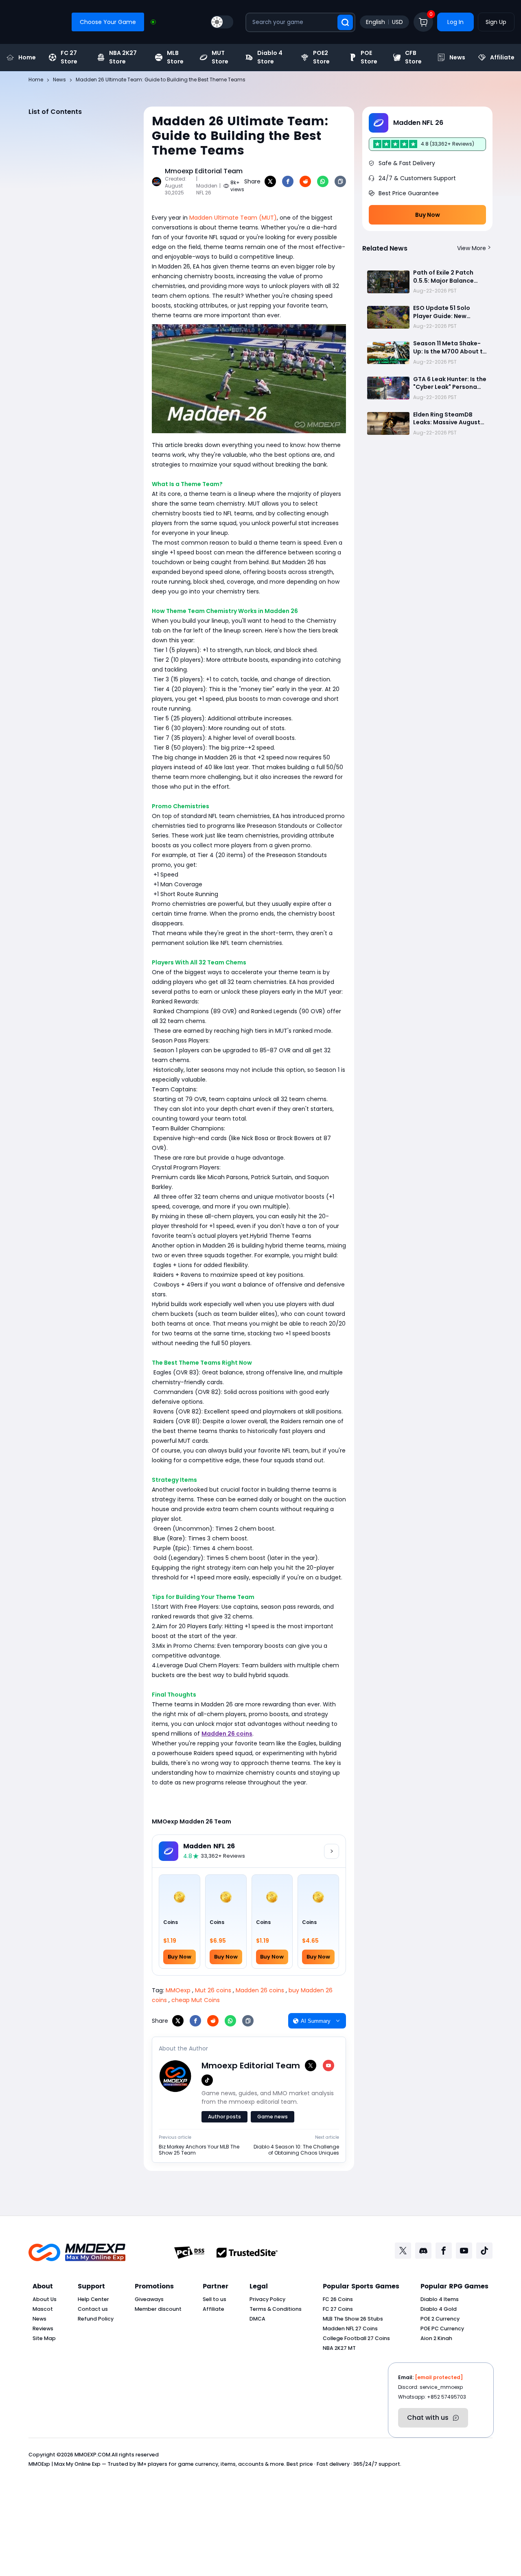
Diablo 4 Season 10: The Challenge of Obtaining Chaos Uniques (296, 2150)
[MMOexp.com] (77, 2252)
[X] (270, 181)
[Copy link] (340, 181)
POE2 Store (321, 57)
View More (472, 248)
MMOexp (178, 1990)
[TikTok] (207, 2080)
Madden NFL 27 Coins (350, 2328)
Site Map (44, 2338)
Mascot (43, 2309)
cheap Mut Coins (196, 2000)
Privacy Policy (267, 2299)
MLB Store (175, 57)
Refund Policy (96, 2319)
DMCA (257, 2319)
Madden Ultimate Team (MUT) (233, 218)
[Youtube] (464, 2251)
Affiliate (502, 57)
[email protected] (439, 2377)
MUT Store (220, 57)
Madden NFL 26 (209, 1846)
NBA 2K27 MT (339, 2348)
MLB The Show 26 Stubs (353, 2319)
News (457, 57)
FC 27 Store (69, 57)
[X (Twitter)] (311, 2066)
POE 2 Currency (440, 2319)
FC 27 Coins (338, 2309)
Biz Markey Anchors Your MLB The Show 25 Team (199, 2150)
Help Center (93, 2299)
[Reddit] (305, 181)
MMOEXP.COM (92, 2455)
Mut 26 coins (213, 1990)
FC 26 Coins (338, 2299)
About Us (45, 2299)
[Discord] (423, 2251)
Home (27, 57)
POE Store (369, 57)
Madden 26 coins (260, 1990)
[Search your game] (345, 22)
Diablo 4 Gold (439, 2309)
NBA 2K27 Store (123, 57)
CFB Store (413, 57)
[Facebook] (288, 181)
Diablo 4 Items (440, 2299)
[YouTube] (328, 2066)
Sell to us (215, 2299)
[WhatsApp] (323, 181)
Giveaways (149, 2299)
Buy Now (428, 215)
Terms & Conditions (276, 2309)
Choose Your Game (108, 22)
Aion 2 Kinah (436, 2338)
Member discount (158, 2309)
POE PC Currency (442, 2328)
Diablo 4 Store (270, 57)
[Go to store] (332, 1851)
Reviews (43, 2328)
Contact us (93, 2309)
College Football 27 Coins (356, 2338)
